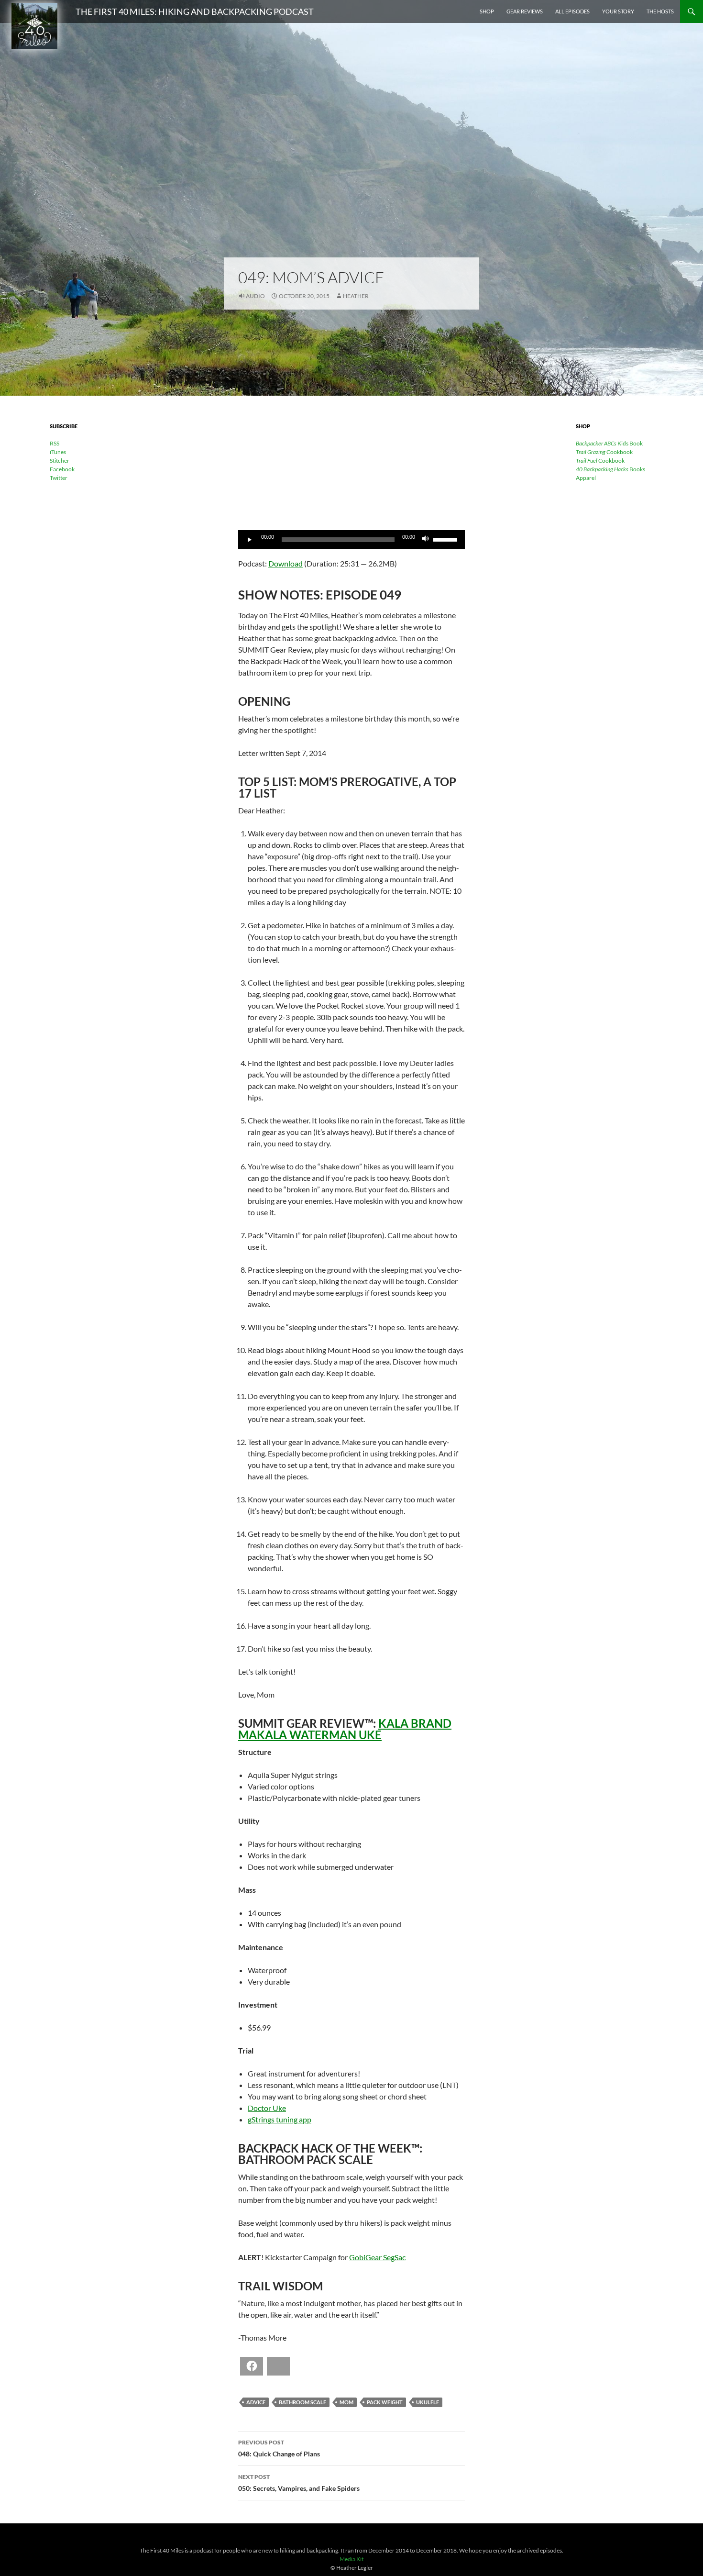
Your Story (618, 11)
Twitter (59, 478)
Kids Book (609, 443)
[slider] (447, 539)
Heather (356, 296)
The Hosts (660, 11)
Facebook (62, 469)
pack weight (385, 2402)
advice (256, 2402)
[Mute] (426, 540)
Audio (255, 296)
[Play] (251, 540)
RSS (55, 443)
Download (286, 563)
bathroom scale (302, 2402)
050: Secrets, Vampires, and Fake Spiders (299, 2483)
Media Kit (351, 2559)
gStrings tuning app (280, 2119)
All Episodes (572, 11)
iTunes (58, 452)
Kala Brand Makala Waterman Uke (345, 1729)
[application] (351, 540)
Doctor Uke (267, 2108)
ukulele (428, 2402)
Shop (487, 11)
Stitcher (60, 461)
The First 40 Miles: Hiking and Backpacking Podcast (195, 11)
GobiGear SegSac (377, 2257)
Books (610, 469)
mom (346, 2402)
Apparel (586, 478)
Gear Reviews (525, 11)
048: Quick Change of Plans (279, 2448)
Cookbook (604, 452)
